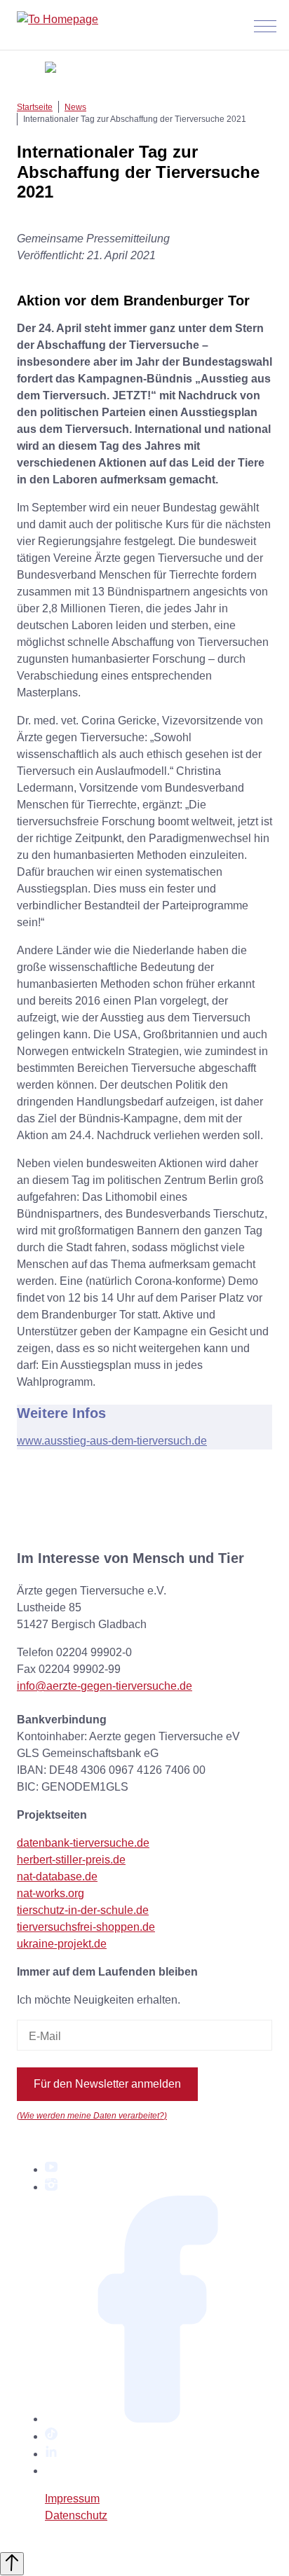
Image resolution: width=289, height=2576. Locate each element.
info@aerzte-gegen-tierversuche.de (105, 1686)
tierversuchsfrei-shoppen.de (86, 1927)
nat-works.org (51, 1893)
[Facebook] (159, 2419)
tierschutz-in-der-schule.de (83, 1910)
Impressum (72, 2499)
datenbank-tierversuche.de (83, 1843)
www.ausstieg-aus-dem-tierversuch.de (112, 1441)
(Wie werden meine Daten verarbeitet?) (92, 2115)
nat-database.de (57, 1876)
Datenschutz (76, 2515)
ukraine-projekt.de (62, 1944)
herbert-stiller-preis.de (71, 1860)
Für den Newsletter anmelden (107, 2084)
